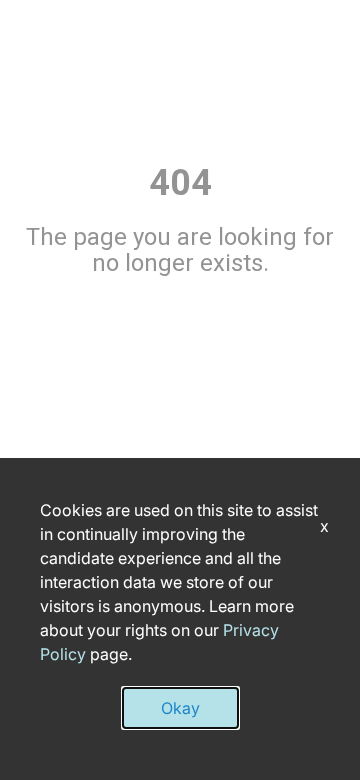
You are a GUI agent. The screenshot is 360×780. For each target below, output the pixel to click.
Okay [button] (180, 708)
